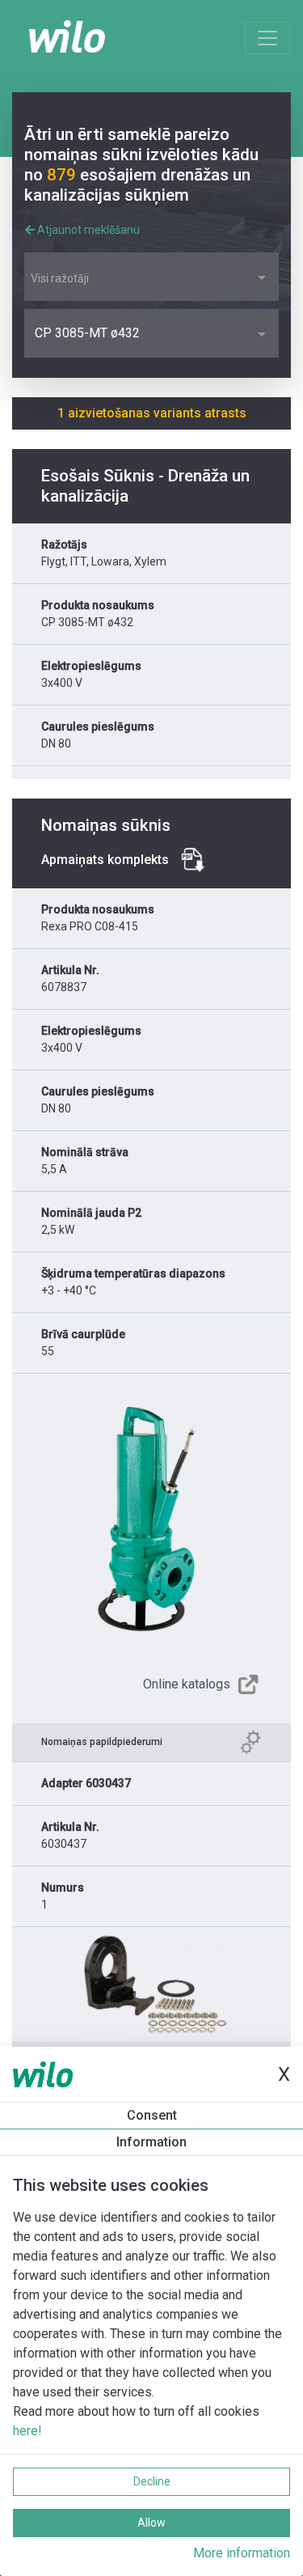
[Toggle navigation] (267, 38)
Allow (151, 2523)
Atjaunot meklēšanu (87, 230)
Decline (152, 2481)
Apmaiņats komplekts (105, 860)
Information (151, 2142)
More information (242, 2553)
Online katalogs (187, 1684)
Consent (152, 2115)
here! (27, 2431)
